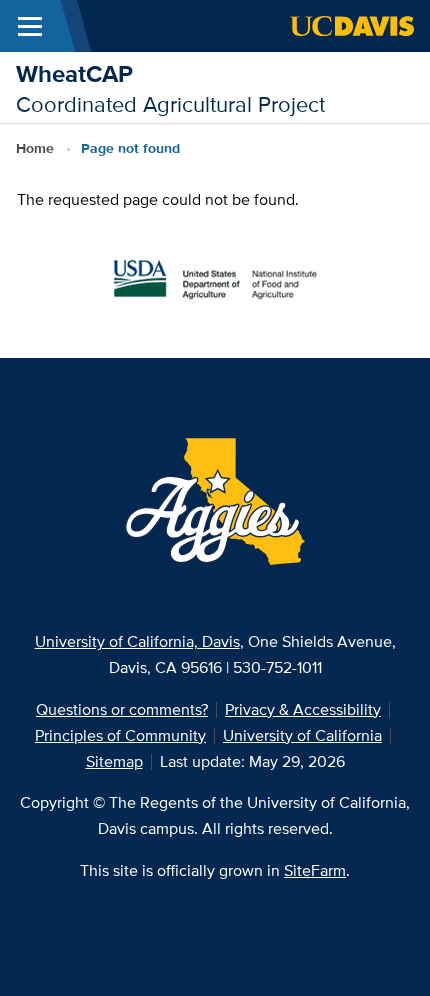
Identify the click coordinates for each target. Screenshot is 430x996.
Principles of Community (120, 735)
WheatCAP (74, 73)
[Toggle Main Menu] (30, 26)
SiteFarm (315, 870)
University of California (302, 735)
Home (35, 148)
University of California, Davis (137, 641)
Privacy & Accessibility (303, 709)
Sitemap (114, 761)
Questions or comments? (122, 709)
